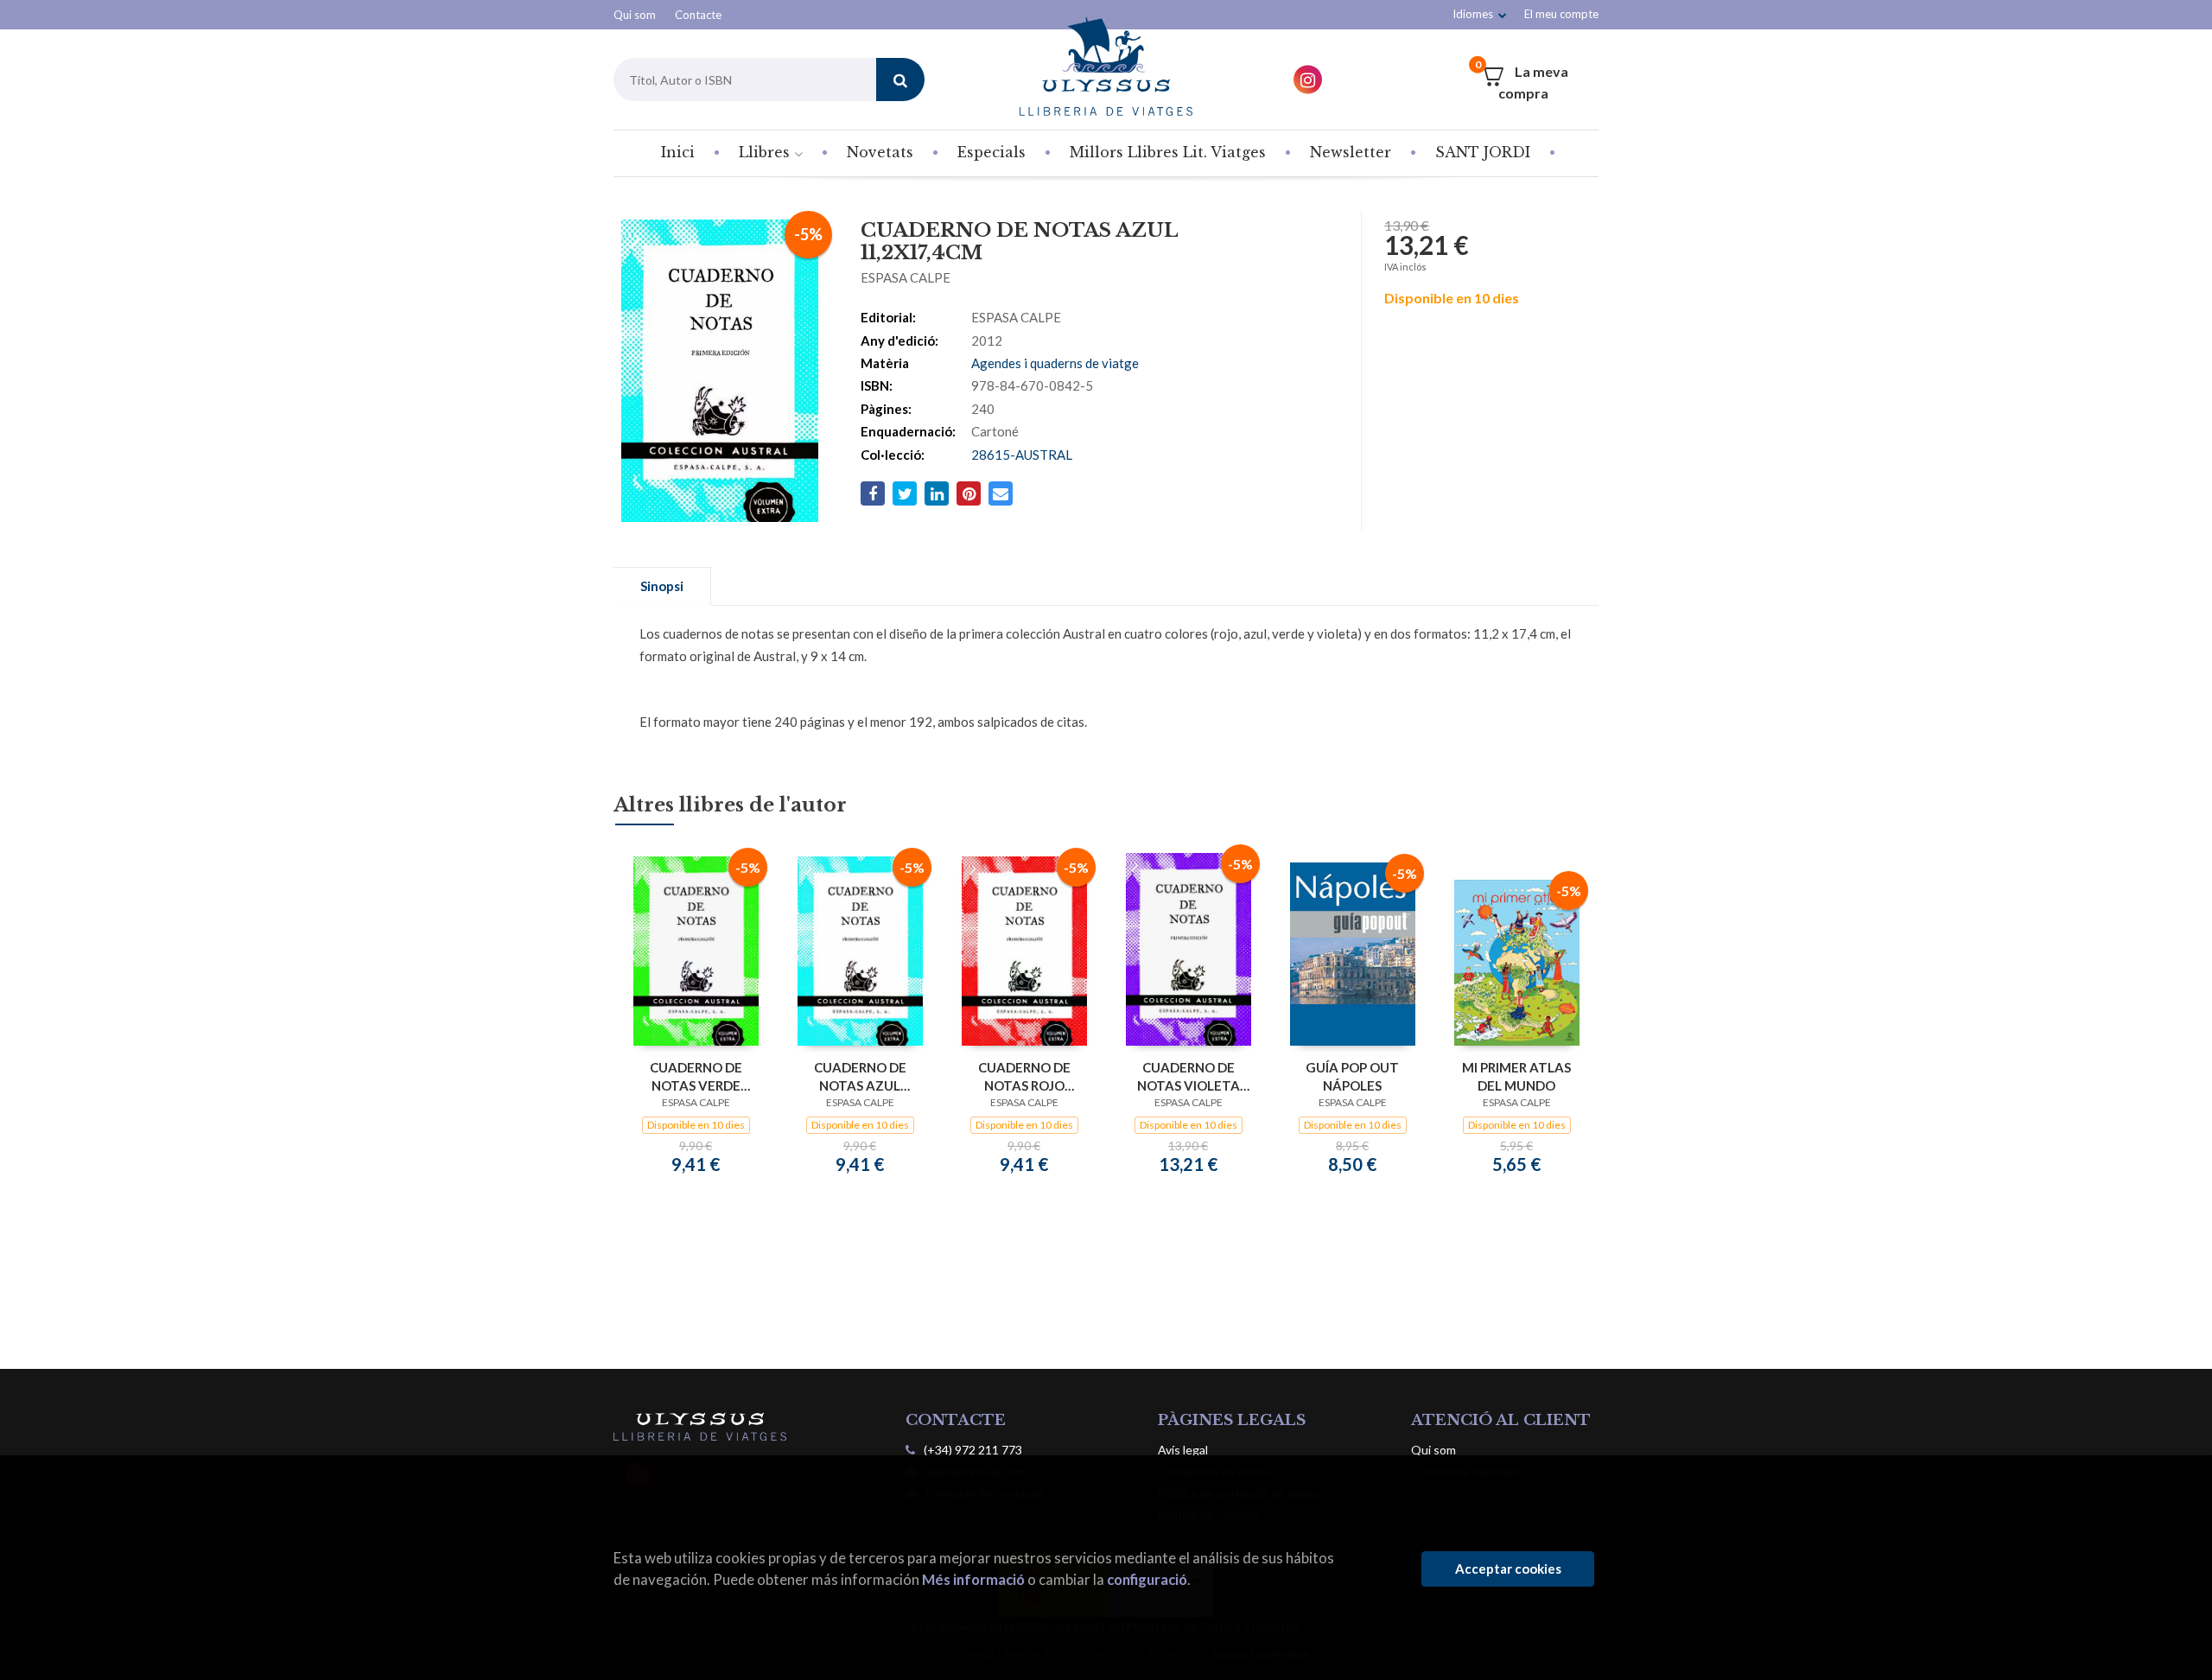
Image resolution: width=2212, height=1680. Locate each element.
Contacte (698, 15)
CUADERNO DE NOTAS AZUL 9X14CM (860, 1076)
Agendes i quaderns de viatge (1055, 363)
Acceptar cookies (1508, 1569)
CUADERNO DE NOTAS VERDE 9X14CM (696, 1076)
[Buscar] (900, 80)
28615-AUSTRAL (1022, 455)
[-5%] (696, 949)
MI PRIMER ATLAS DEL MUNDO (1516, 1076)
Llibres (766, 152)
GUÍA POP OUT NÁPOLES (1352, 1076)
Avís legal (1183, 1450)
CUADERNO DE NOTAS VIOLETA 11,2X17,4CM (1189, 1076)
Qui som (635, 15)
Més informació (973, 1579)
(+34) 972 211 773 (973, 1450)
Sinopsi (662, 586)
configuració (1147, 1579)
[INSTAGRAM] (1308, 80)
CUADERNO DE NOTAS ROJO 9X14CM (1024, 1076)
